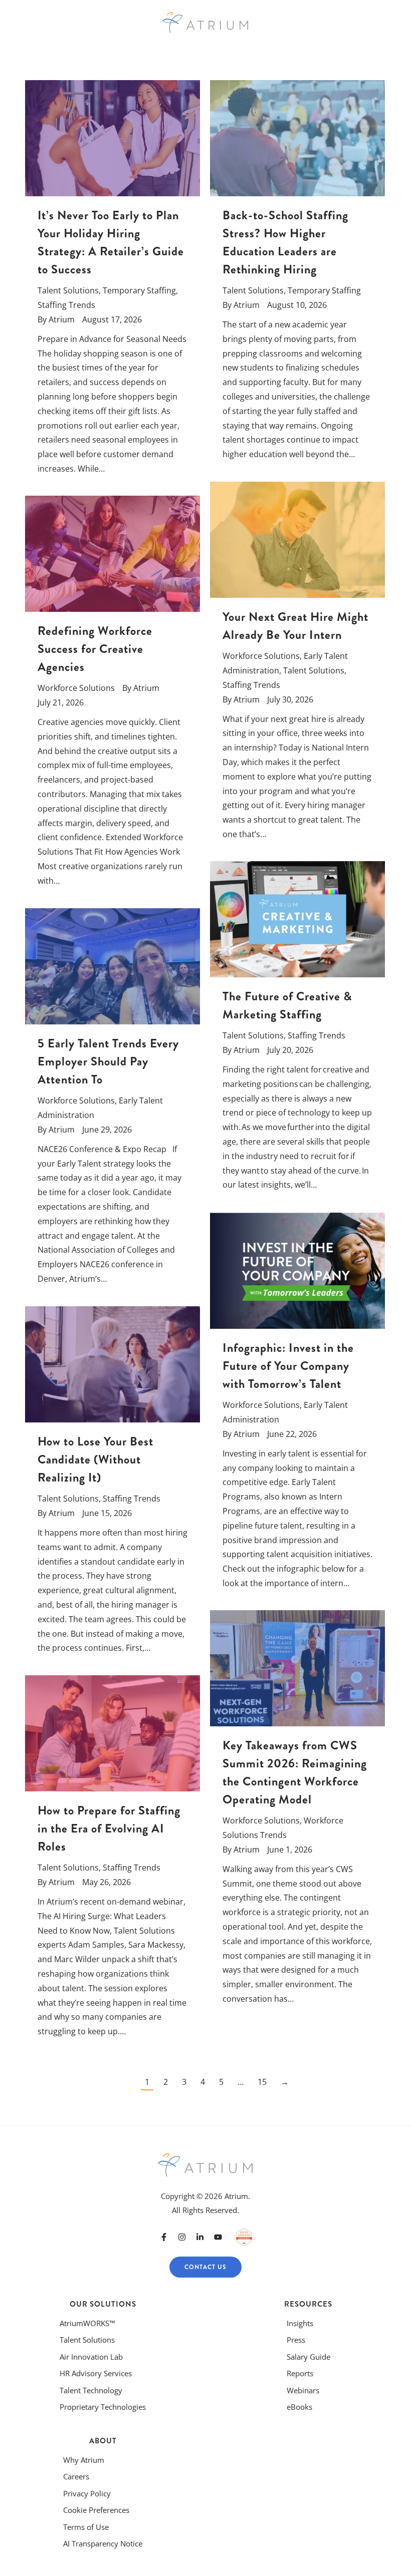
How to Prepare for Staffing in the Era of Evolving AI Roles (109, 1828)
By (56, 319)
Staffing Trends (66, 305)
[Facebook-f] (164, 2237)
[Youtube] (218, 2237)
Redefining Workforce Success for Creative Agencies (95, 649)
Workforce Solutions (261, 656)
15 (262, 2082)
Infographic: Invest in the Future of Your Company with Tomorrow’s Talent (288, 1366)
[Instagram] (182, 2237)
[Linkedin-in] (200, 2237)
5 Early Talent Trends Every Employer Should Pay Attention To (108, 1061)
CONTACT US (205, 2267)
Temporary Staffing (139, 290)
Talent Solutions (68, 290)
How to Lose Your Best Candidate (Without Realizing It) (95, 1459)
